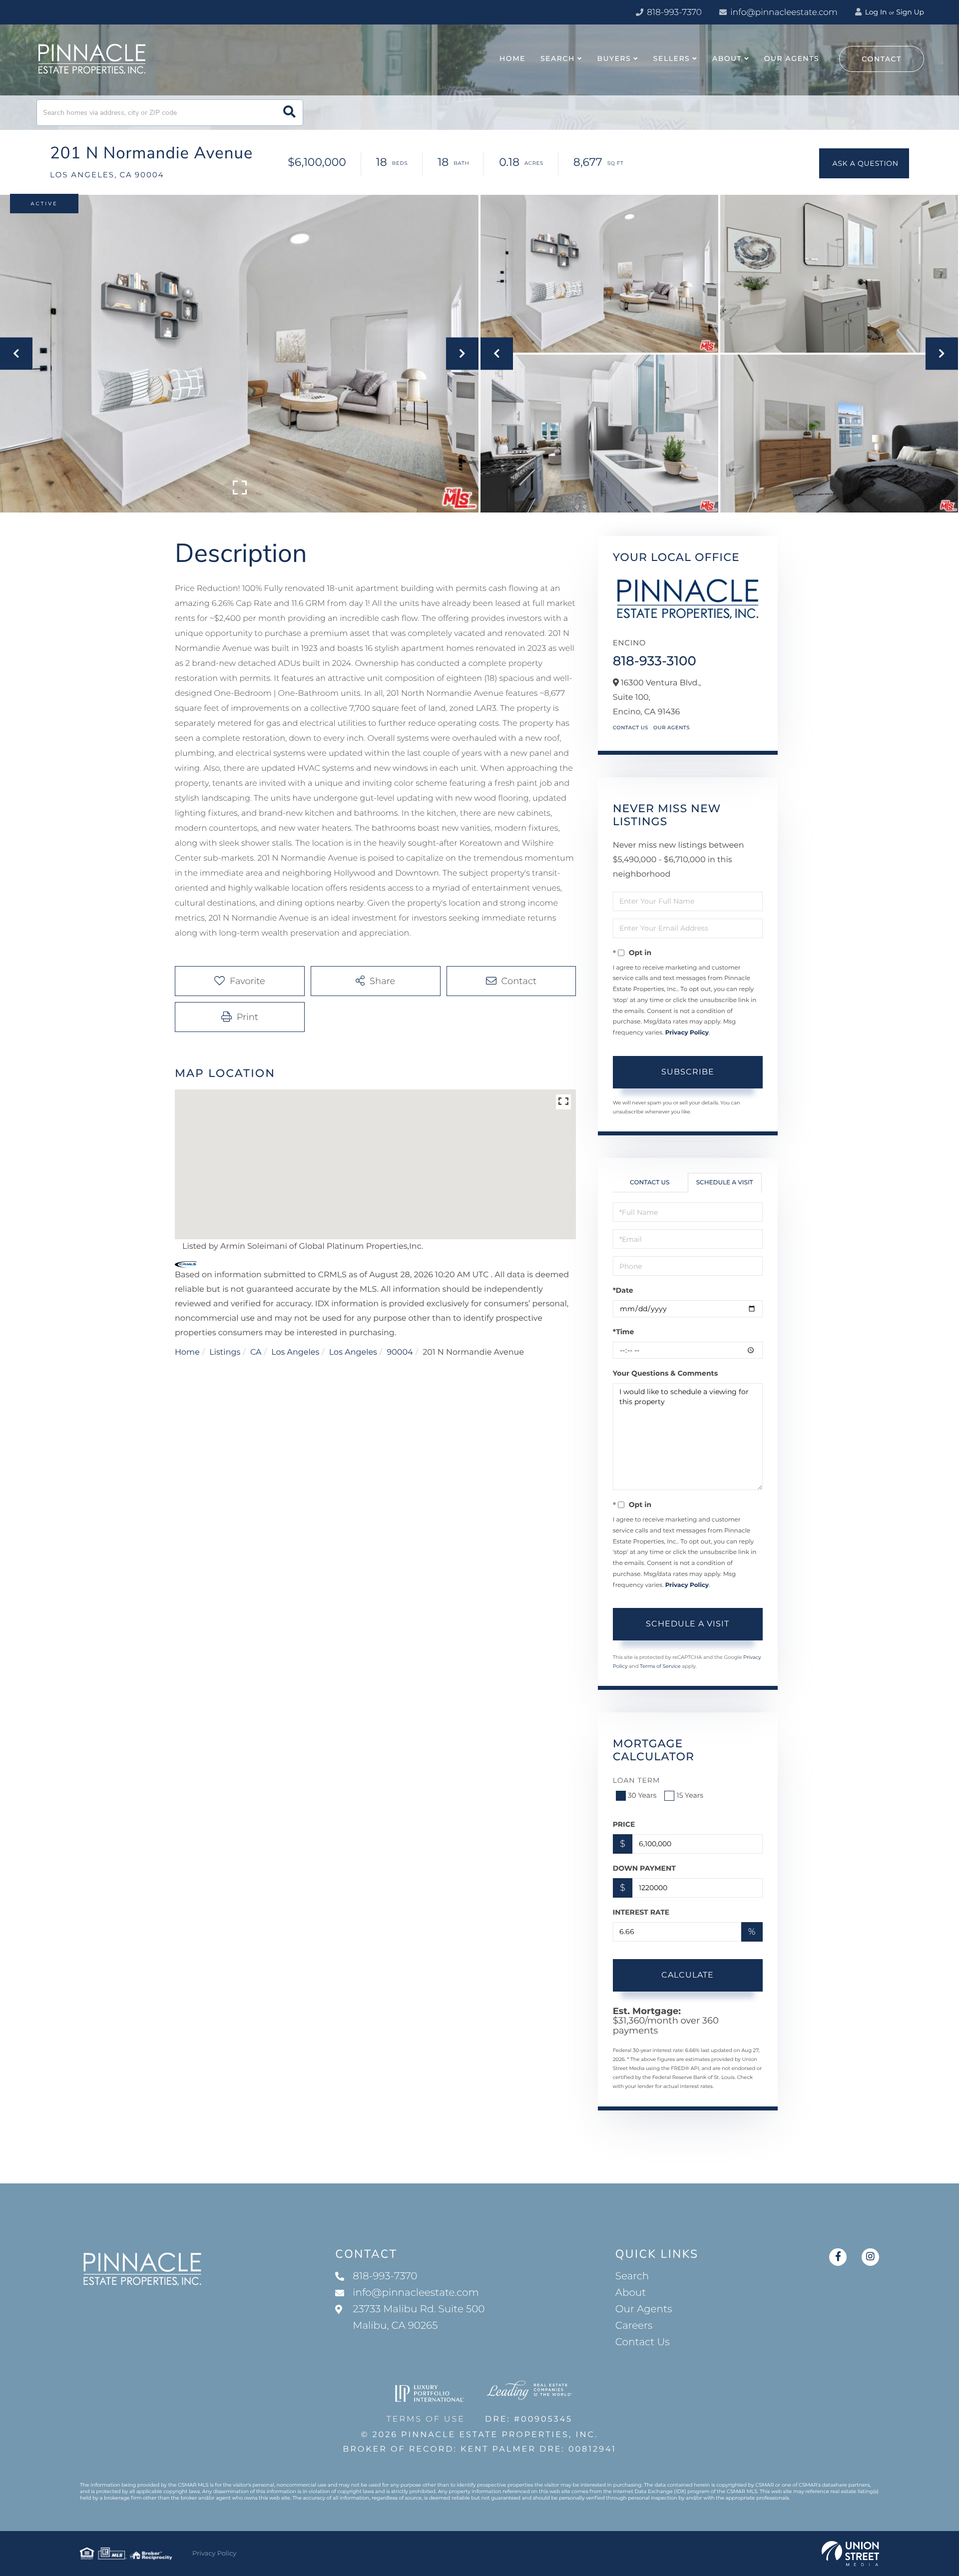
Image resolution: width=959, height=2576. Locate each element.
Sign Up (910, 12)
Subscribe (688, 1072)
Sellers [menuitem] (672, 58)
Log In (875, 12)
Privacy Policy (687, 1033)
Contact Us (631, 728)
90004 (400, 1352)
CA (256, 1352)
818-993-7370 (673, 12)
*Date (623, 1290)
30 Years (642, 1795)
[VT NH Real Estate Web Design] (850, 2554)
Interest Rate (641, 1912)
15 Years (690, 1795)
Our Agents (672, 728)
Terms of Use (426, 2419)
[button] (289, 113)
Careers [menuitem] (634, 2326)
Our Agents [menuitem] (792, 58)
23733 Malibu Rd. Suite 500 (419, 2318)
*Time (624, 1332)
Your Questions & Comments (665, 1373)
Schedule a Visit (725, 1183)
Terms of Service (660, 1666)
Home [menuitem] (512, 58)
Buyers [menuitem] (614, 58)
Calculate (688, 1975)
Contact (882, 59)
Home (187, 1352)
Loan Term (637, 1780)
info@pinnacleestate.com (784, 12)
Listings (225, 1352)
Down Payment (644, 1868)
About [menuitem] (727, 58)
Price (624, 1824)
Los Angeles (295, 1352)
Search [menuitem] (558, 58)
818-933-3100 (655, 661)
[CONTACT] (864, 163)
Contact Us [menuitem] (643, 2342)
